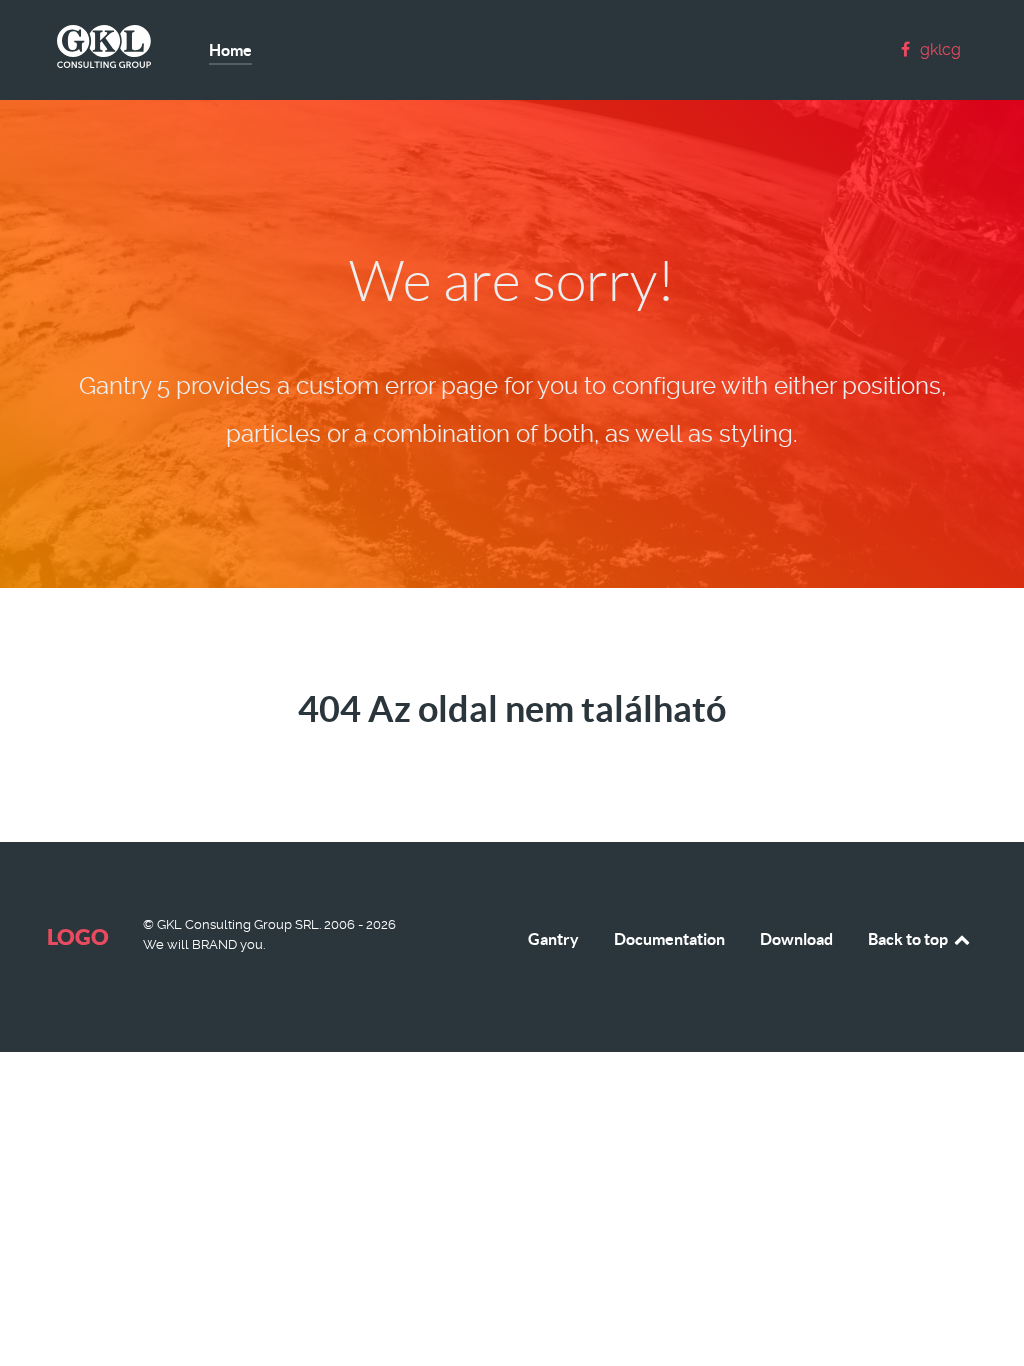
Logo (78, 936)
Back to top (909, 939)
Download (796, 939)
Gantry (553, 939)
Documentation (669, 939)
